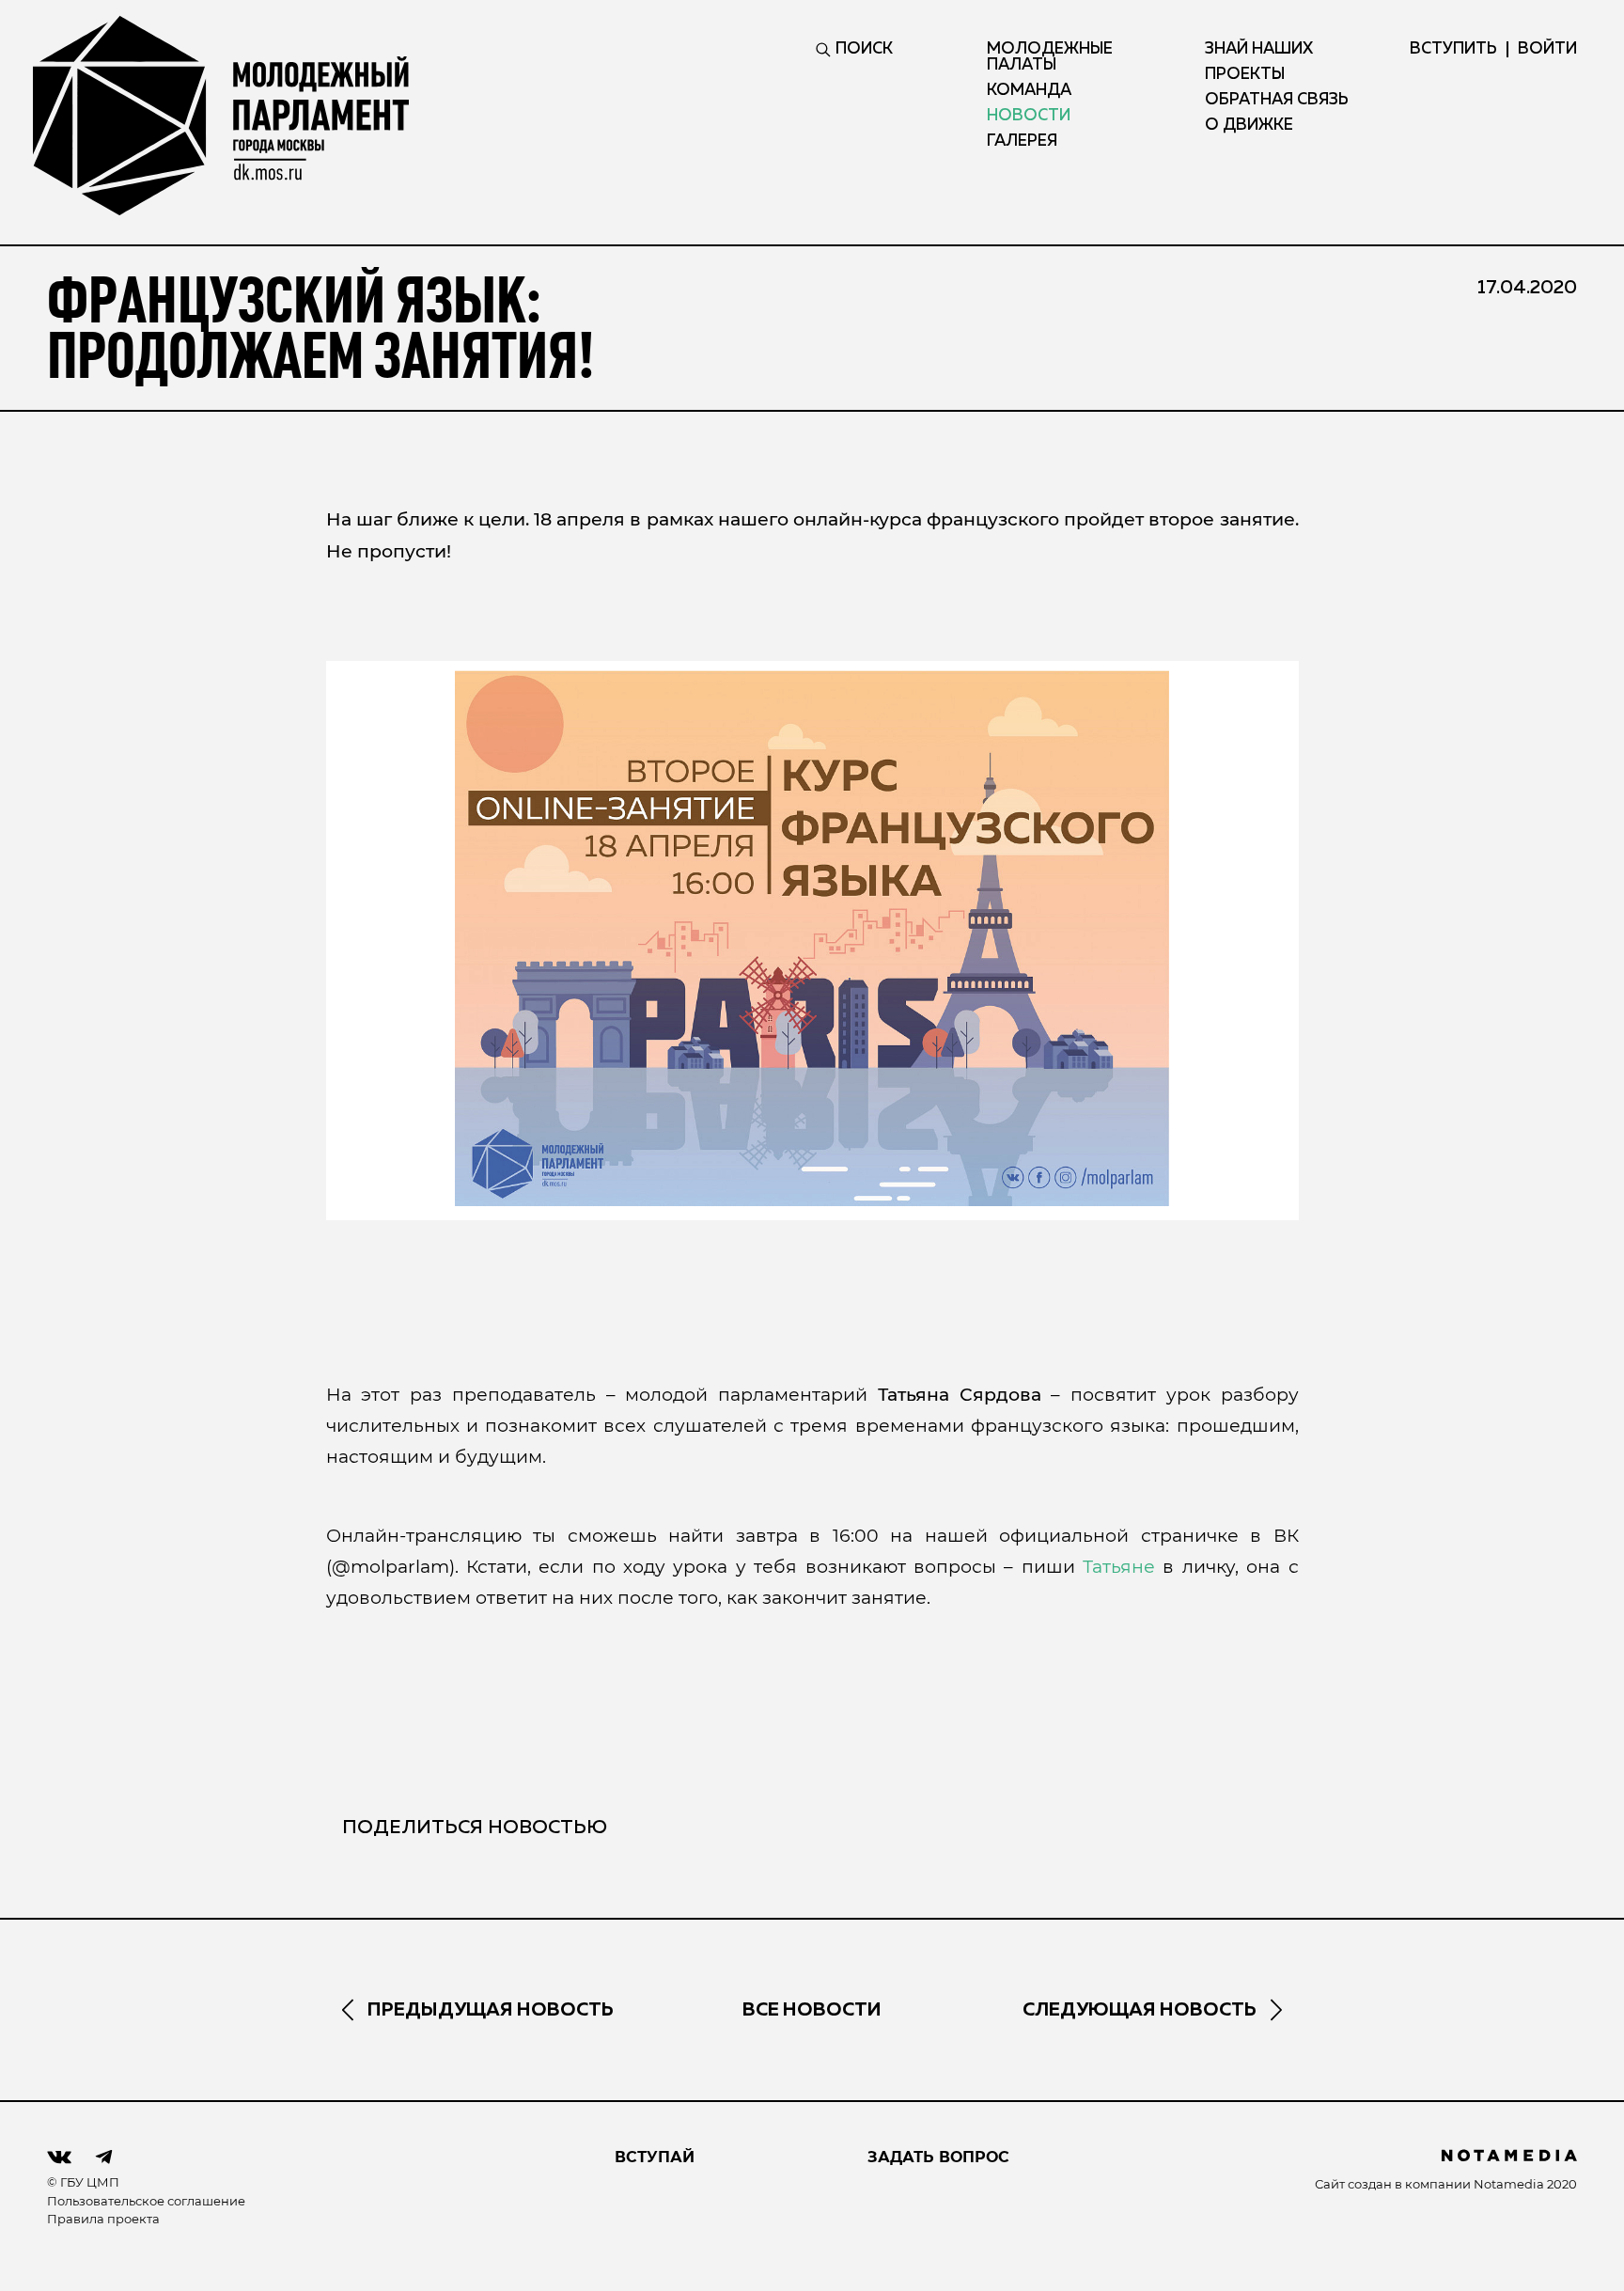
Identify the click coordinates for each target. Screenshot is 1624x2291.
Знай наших (1259, 49)
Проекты (1245, 75)
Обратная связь (1277, 100)
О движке (1249, 126)
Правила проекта (103, 2219)
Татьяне (1119, 1567)
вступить (1453, 49)
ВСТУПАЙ (655, 2157)
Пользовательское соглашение (146, 2201)
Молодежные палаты (1050, 57)
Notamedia (1509, 2184)
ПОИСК (864, 49)
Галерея (1022, 141)
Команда (1029, 91)
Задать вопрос (938, 2157)
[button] (812, 938)
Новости (1029, 116)
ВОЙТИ (1547, 49)
